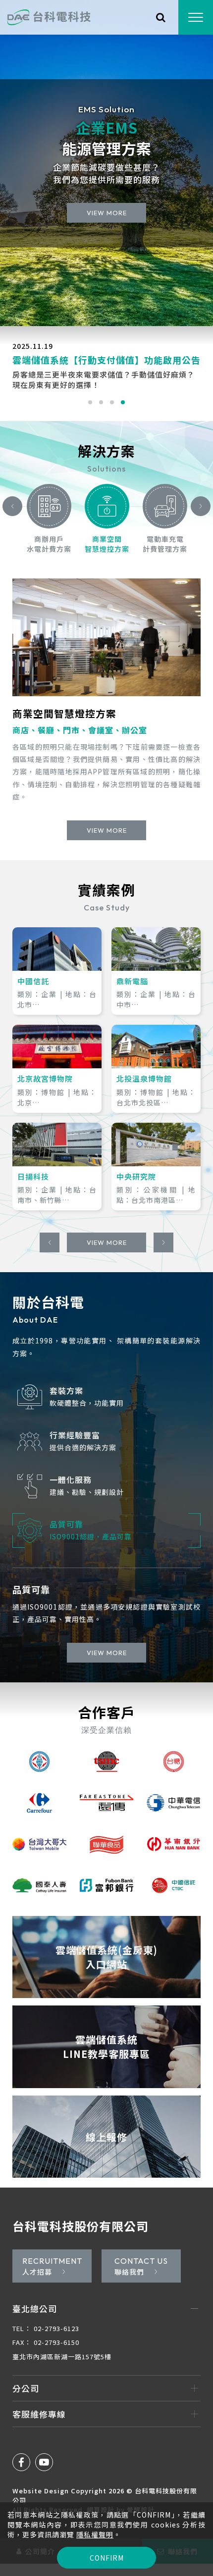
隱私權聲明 (95, 2534)
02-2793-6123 (46, 2341)
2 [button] (101, 402)
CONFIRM (107, 2558)
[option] (106, 163)
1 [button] (90, 402)
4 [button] (123, 402)
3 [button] (112, 402)
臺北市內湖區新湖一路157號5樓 (62, 2369)
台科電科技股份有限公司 (80, 2238)
